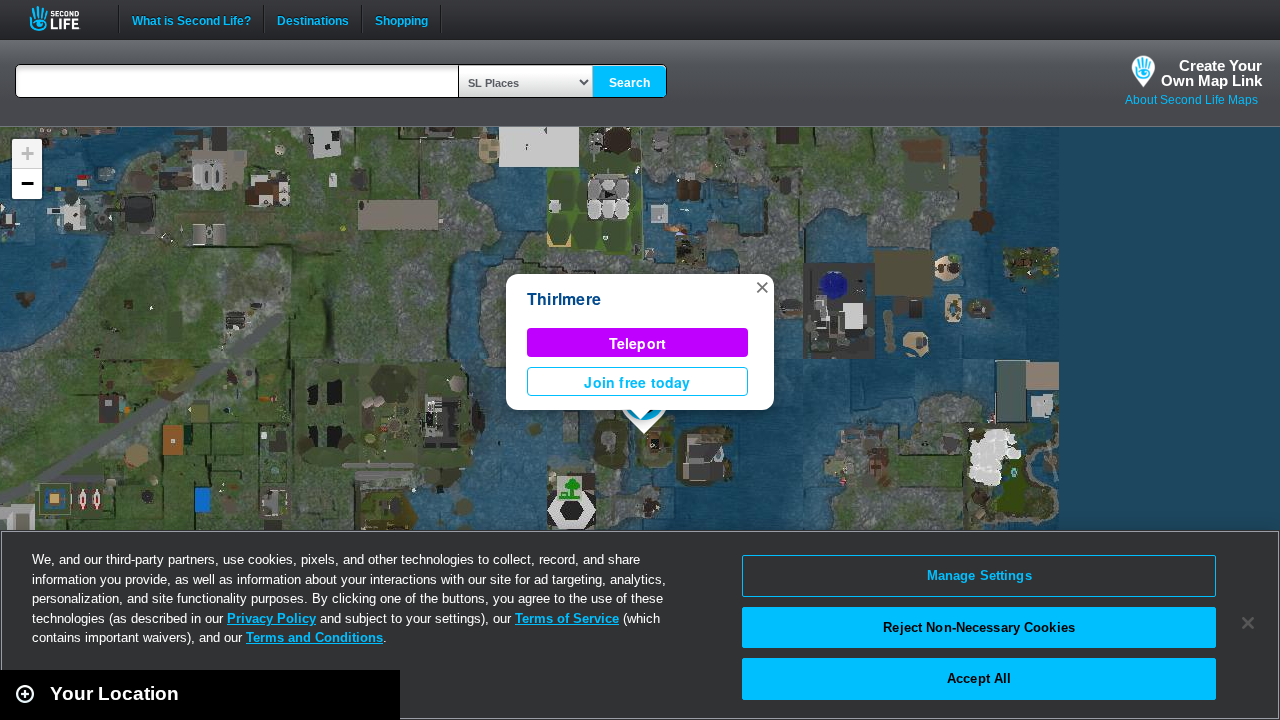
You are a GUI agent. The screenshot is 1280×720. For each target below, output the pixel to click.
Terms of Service (567, 618)
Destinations (313, 19)
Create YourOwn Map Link (1211, 73)
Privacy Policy (271, 618)
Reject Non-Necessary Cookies (979, 627)
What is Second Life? (191, 19)
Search (629, 83)
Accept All (979, 678)
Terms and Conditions (314, 637)
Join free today (637, 382)
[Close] (1248, 623)
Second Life (65, 18)
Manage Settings (979, 575)
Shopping (401, 19)
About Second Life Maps (1191, 100)
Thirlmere (564, 298)
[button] (762, 286)
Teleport (638, 343)
